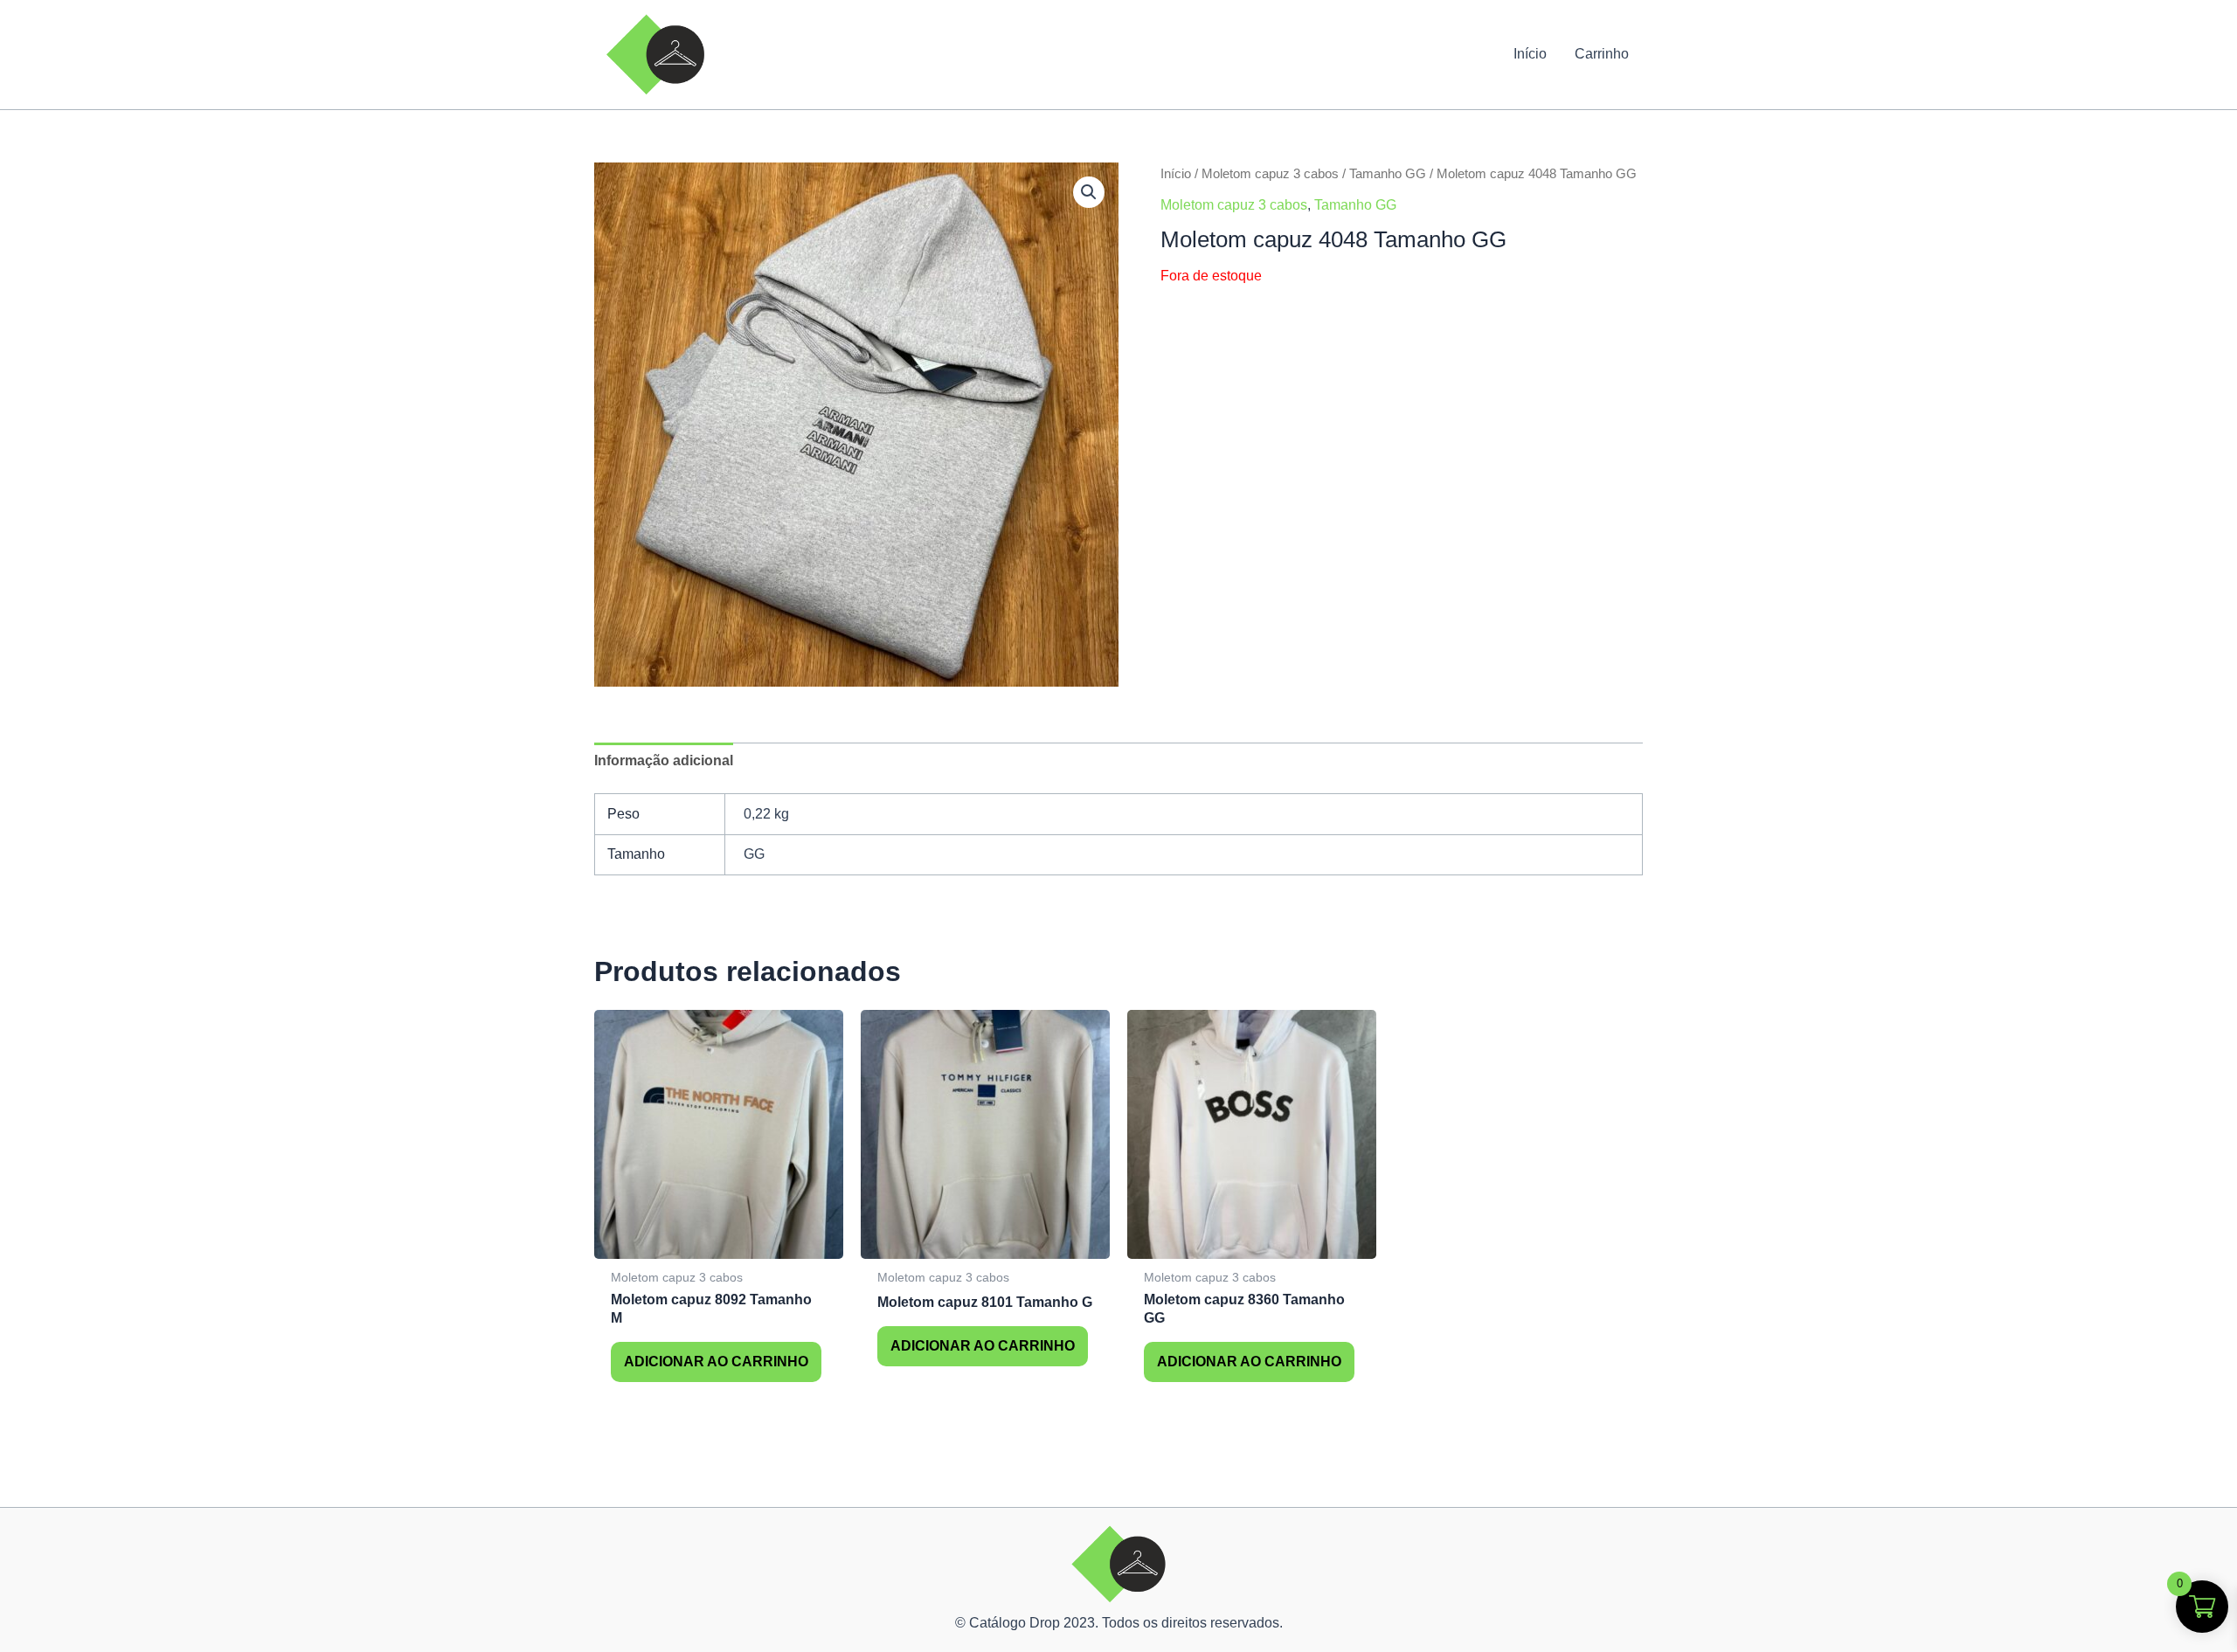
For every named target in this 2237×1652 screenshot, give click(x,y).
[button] (1089, 192)
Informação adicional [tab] (664, 760)
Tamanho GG (1388, 174)
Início (1530, 54)
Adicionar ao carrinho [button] (716, 1362)
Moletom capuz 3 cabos (1270, 174)
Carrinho (1602, 54)
